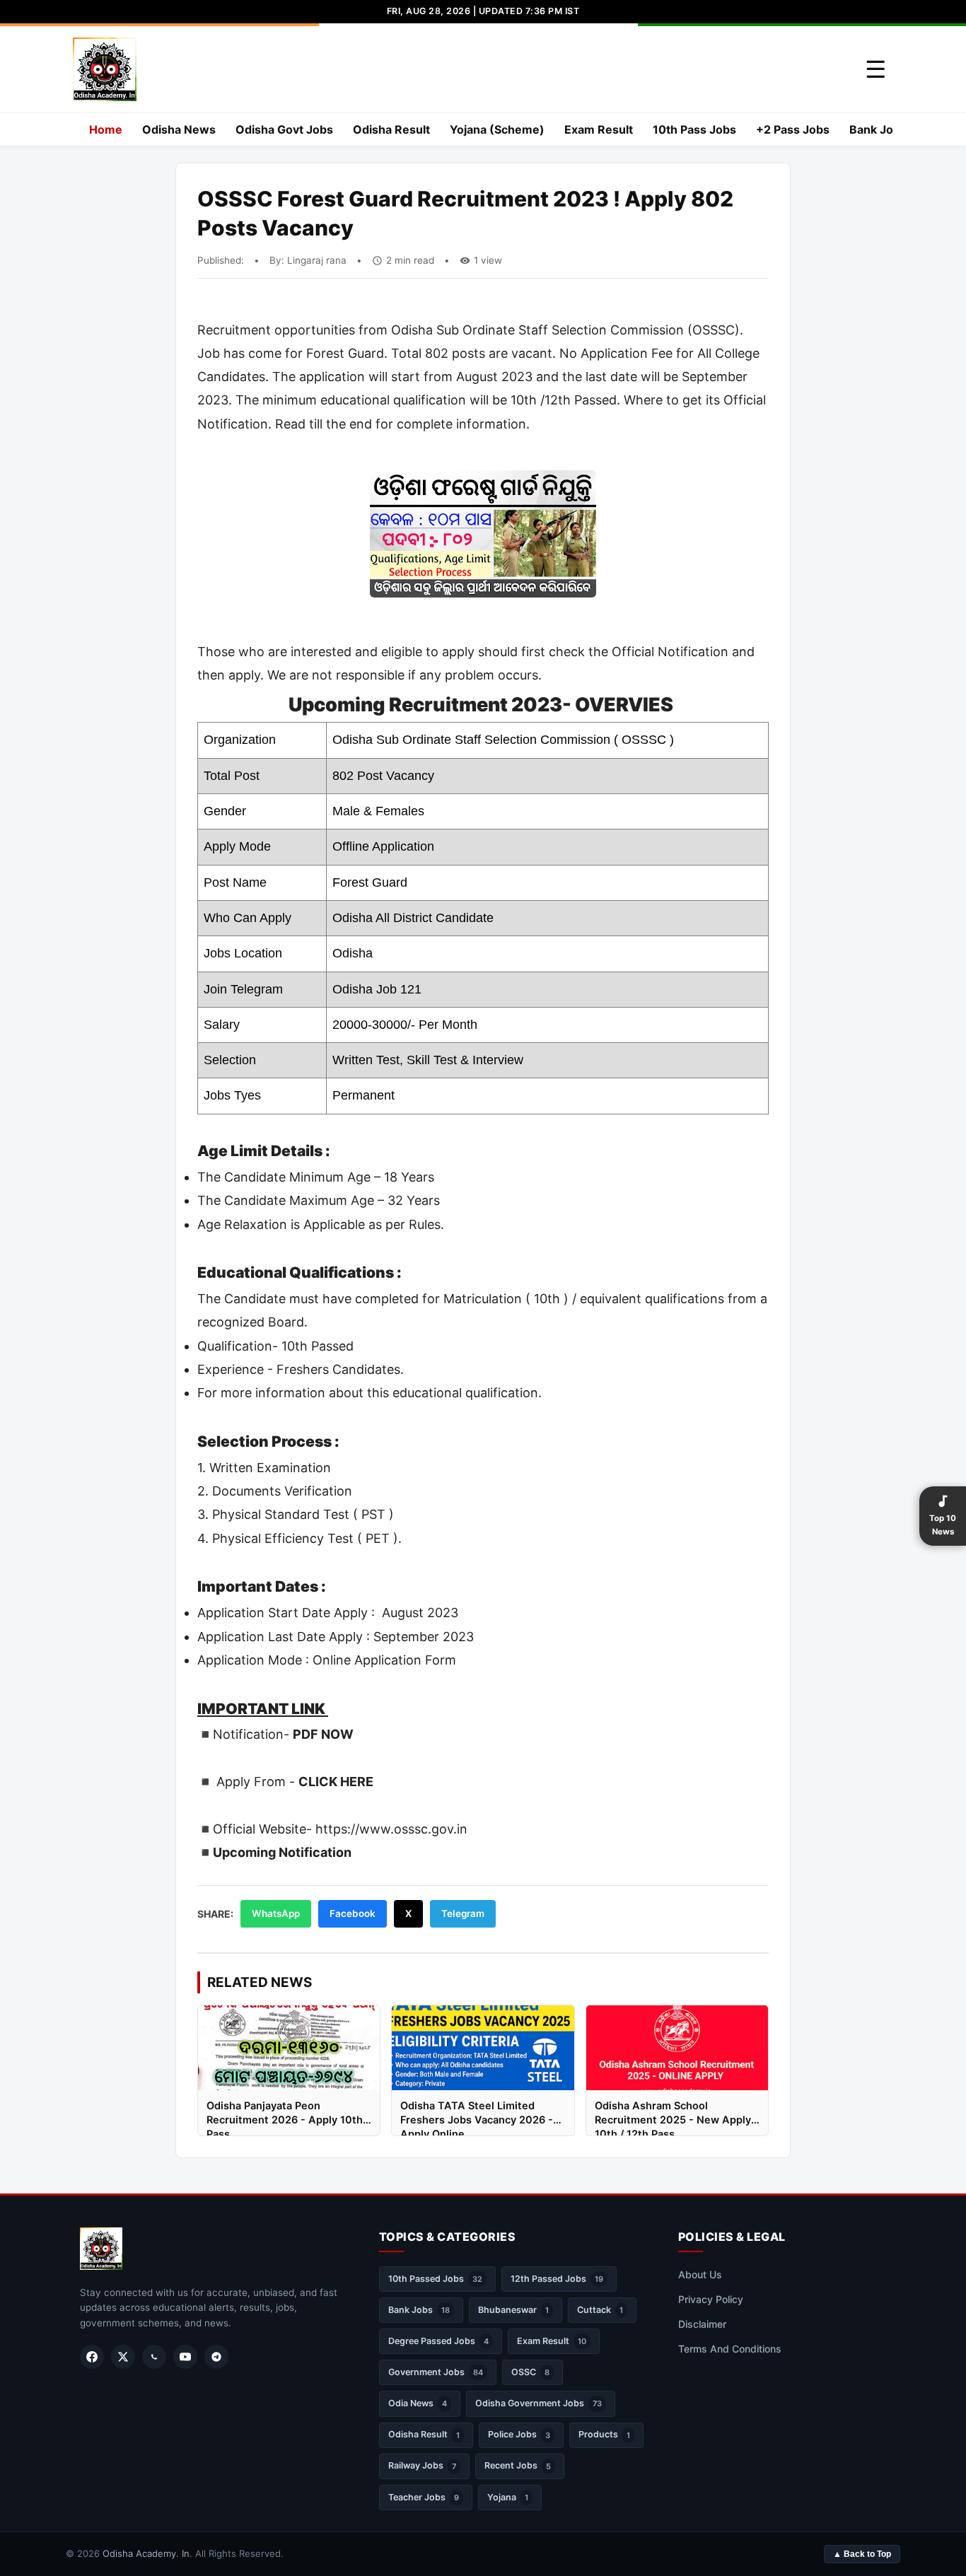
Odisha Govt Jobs (284, 129)
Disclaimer (702, 2324)
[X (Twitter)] (123, 2357)
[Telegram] (216, 2357)
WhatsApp (276, 1913)
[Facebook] (92, 2357)
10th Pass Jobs (694, 129)
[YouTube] (185, 2357)
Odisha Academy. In (146, 2553)
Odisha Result (391, 129)
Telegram (463, 1913)
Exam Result (599, 129)
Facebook (353, 1913)
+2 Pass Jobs (793, 129)
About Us (700, 2274)
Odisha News (179, 129)
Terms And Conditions (730, 2349)
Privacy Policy (711, 2299)
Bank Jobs (878, 129)
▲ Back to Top (862, 2554)
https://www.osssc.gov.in (391, 1829)
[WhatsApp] (154, 2357)
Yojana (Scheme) (497, 129)
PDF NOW (323, 1734)
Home (106, 129)
